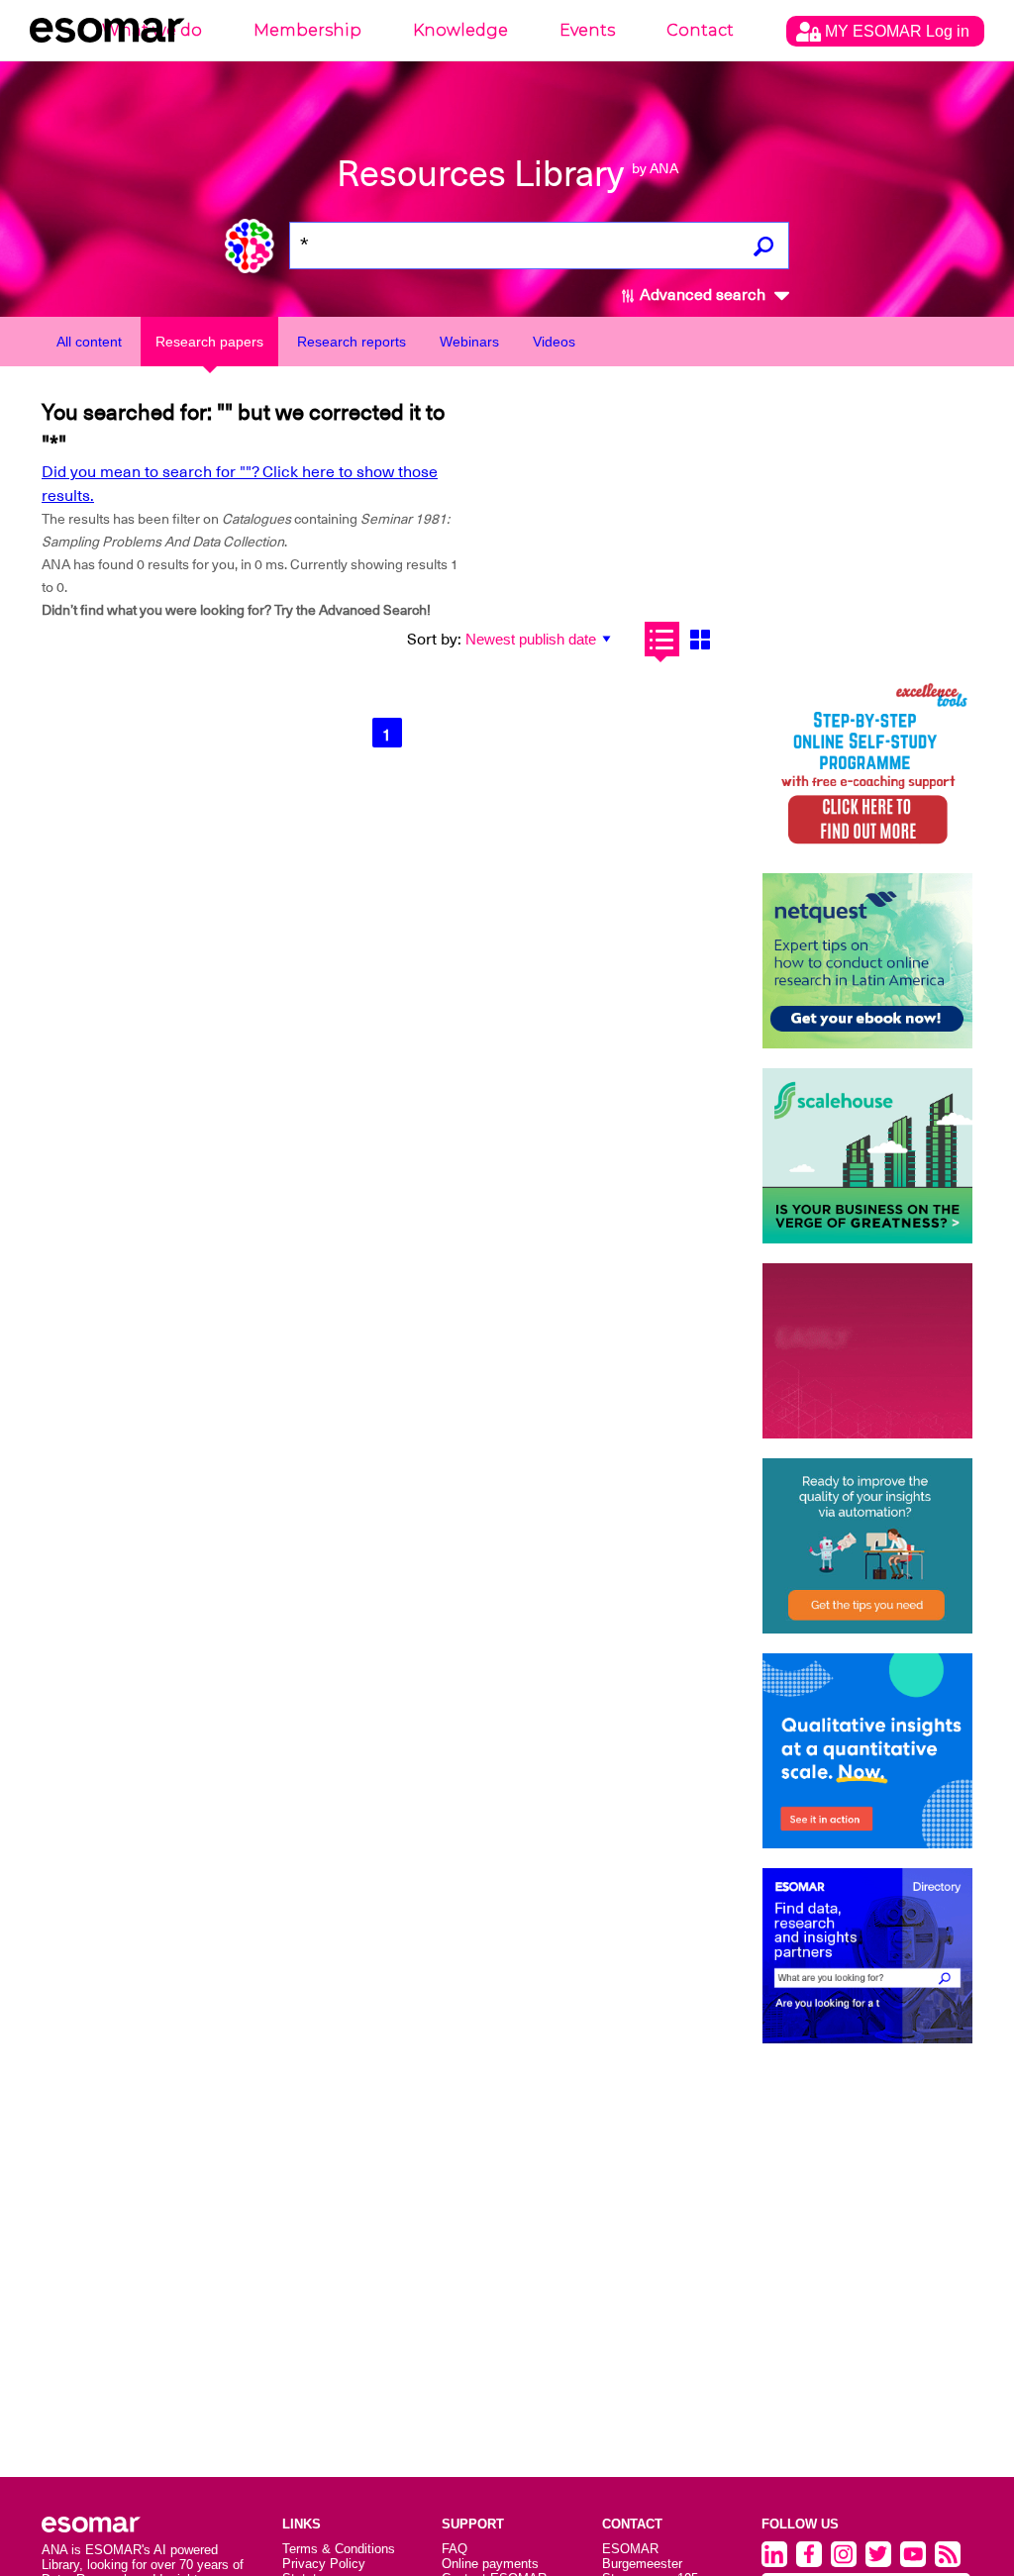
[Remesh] (868, 1751)
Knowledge (460, 30)
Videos (554, 342)
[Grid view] (701, 639)
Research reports (352, 342)
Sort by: (434, 640)
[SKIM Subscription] (868, 1546)
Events (587, 30)
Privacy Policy (324, 2564)
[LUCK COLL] (868, 1156)
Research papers (209, 342)
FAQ (455, 2549)
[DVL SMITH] (868, 766)
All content (89, 342)
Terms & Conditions (339, 2549)
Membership (307, 30)
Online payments (490, 2564)
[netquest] (868, 961)
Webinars (469, 342)
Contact (700, 30)
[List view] (662, 639)
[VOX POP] (868, 1351)
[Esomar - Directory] (868, 1956)
